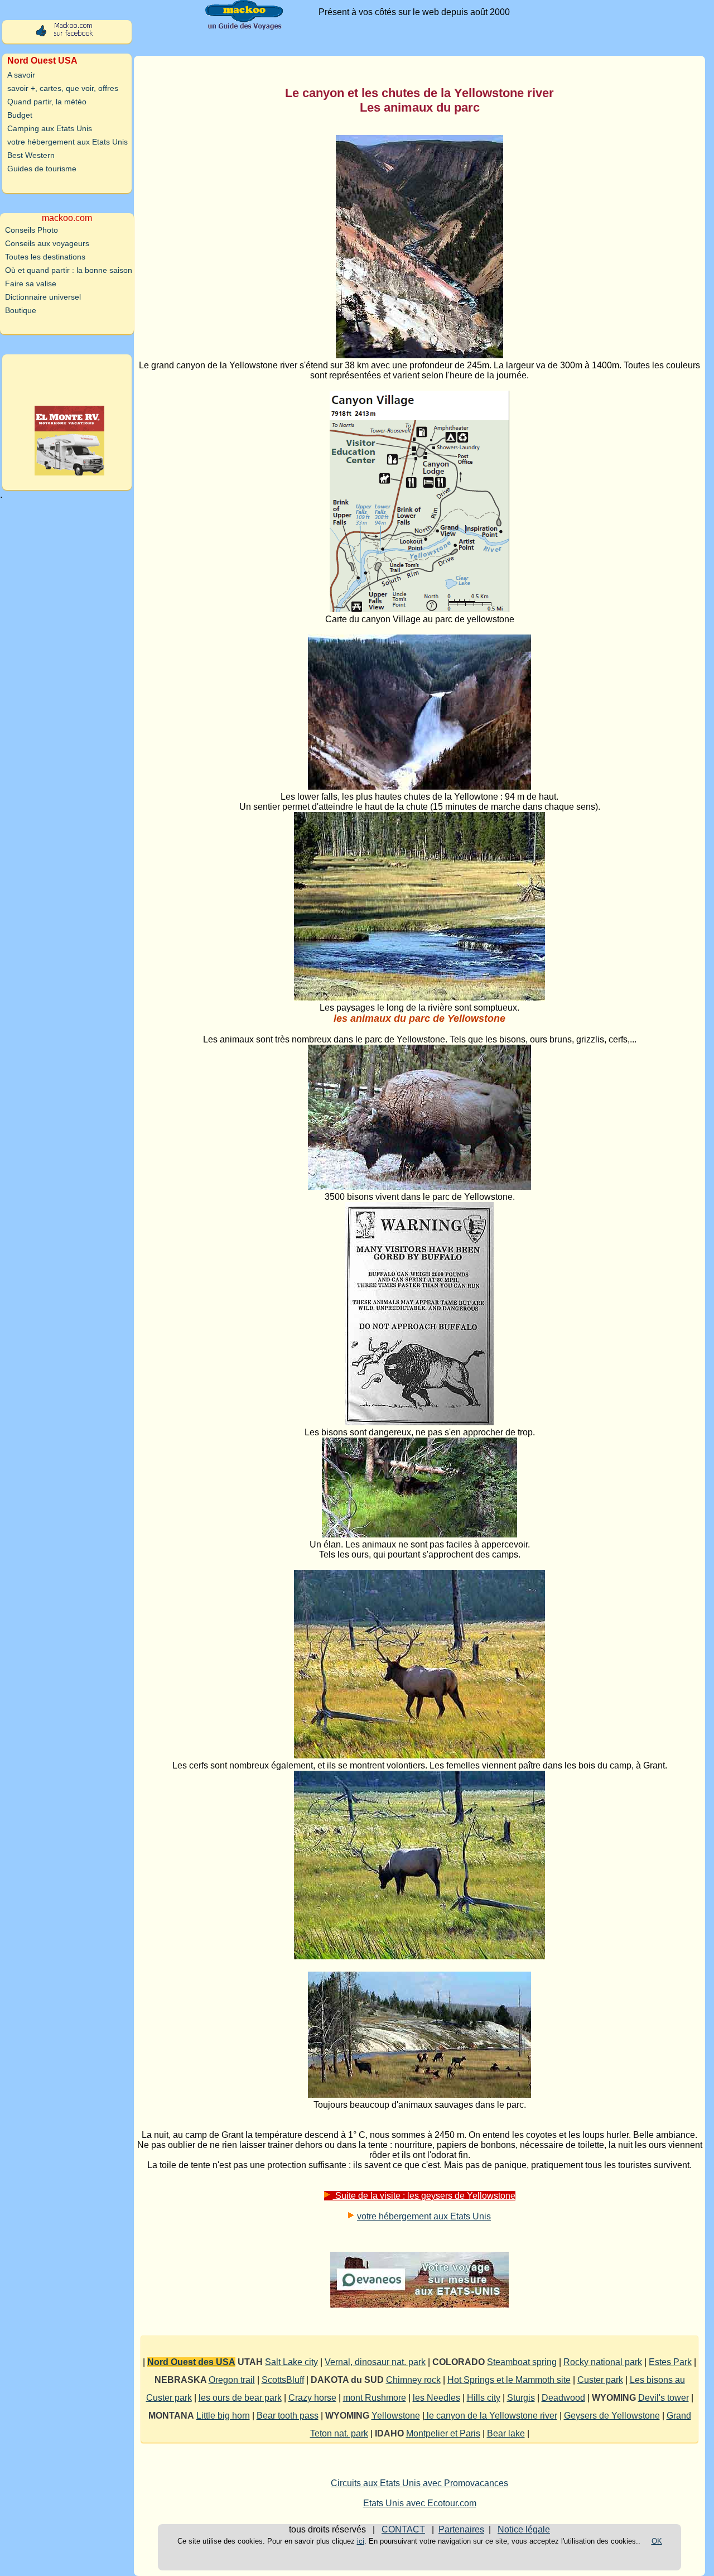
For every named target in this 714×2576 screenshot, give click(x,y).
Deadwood (563, 2398)
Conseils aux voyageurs (47, 243)
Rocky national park (603, 2362)
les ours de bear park (240, 2398)
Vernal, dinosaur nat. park (375, 2362)
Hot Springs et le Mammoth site (509, 2380)
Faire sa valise (31, 283)
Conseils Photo (32, 230)
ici (361, 2541)
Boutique (21, 310)
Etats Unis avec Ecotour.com (420, 2503)
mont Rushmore (375, 2398)
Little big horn (223, 2416)
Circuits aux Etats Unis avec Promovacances (419, 2483)
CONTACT (403, 2529)
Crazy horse (312, 2398)
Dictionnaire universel (43, 297)
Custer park (600, 2380)
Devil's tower (664, 2398)
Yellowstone (396, 2416)
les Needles (436, 2398)
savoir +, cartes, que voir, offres (63, 88)
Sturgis (521, 2398)
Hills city (484, 2398)
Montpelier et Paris (443, 2433)
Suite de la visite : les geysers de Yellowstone (424, 2196)
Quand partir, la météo (47, 102)
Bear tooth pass (288, 2416)
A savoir (21, 75)
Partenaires (461, 2529)
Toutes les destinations (45, 257)
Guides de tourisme (42, 169)
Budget (20, 115)
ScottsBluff (283, 2380)
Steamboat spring (522, 2362)
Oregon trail (232, 2380)
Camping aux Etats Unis (50, 128)
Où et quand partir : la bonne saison (69, 270)
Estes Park (670, 2362)
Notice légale (524, 2529)
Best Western (31, 155)
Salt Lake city (291, 2362)
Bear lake (506, 2433)
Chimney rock (413, 2380)
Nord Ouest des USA (191, 2362)
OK (657, 2541)
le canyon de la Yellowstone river (491, 2416)
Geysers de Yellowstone (612, 2416)
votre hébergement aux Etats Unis (424, 2216)
